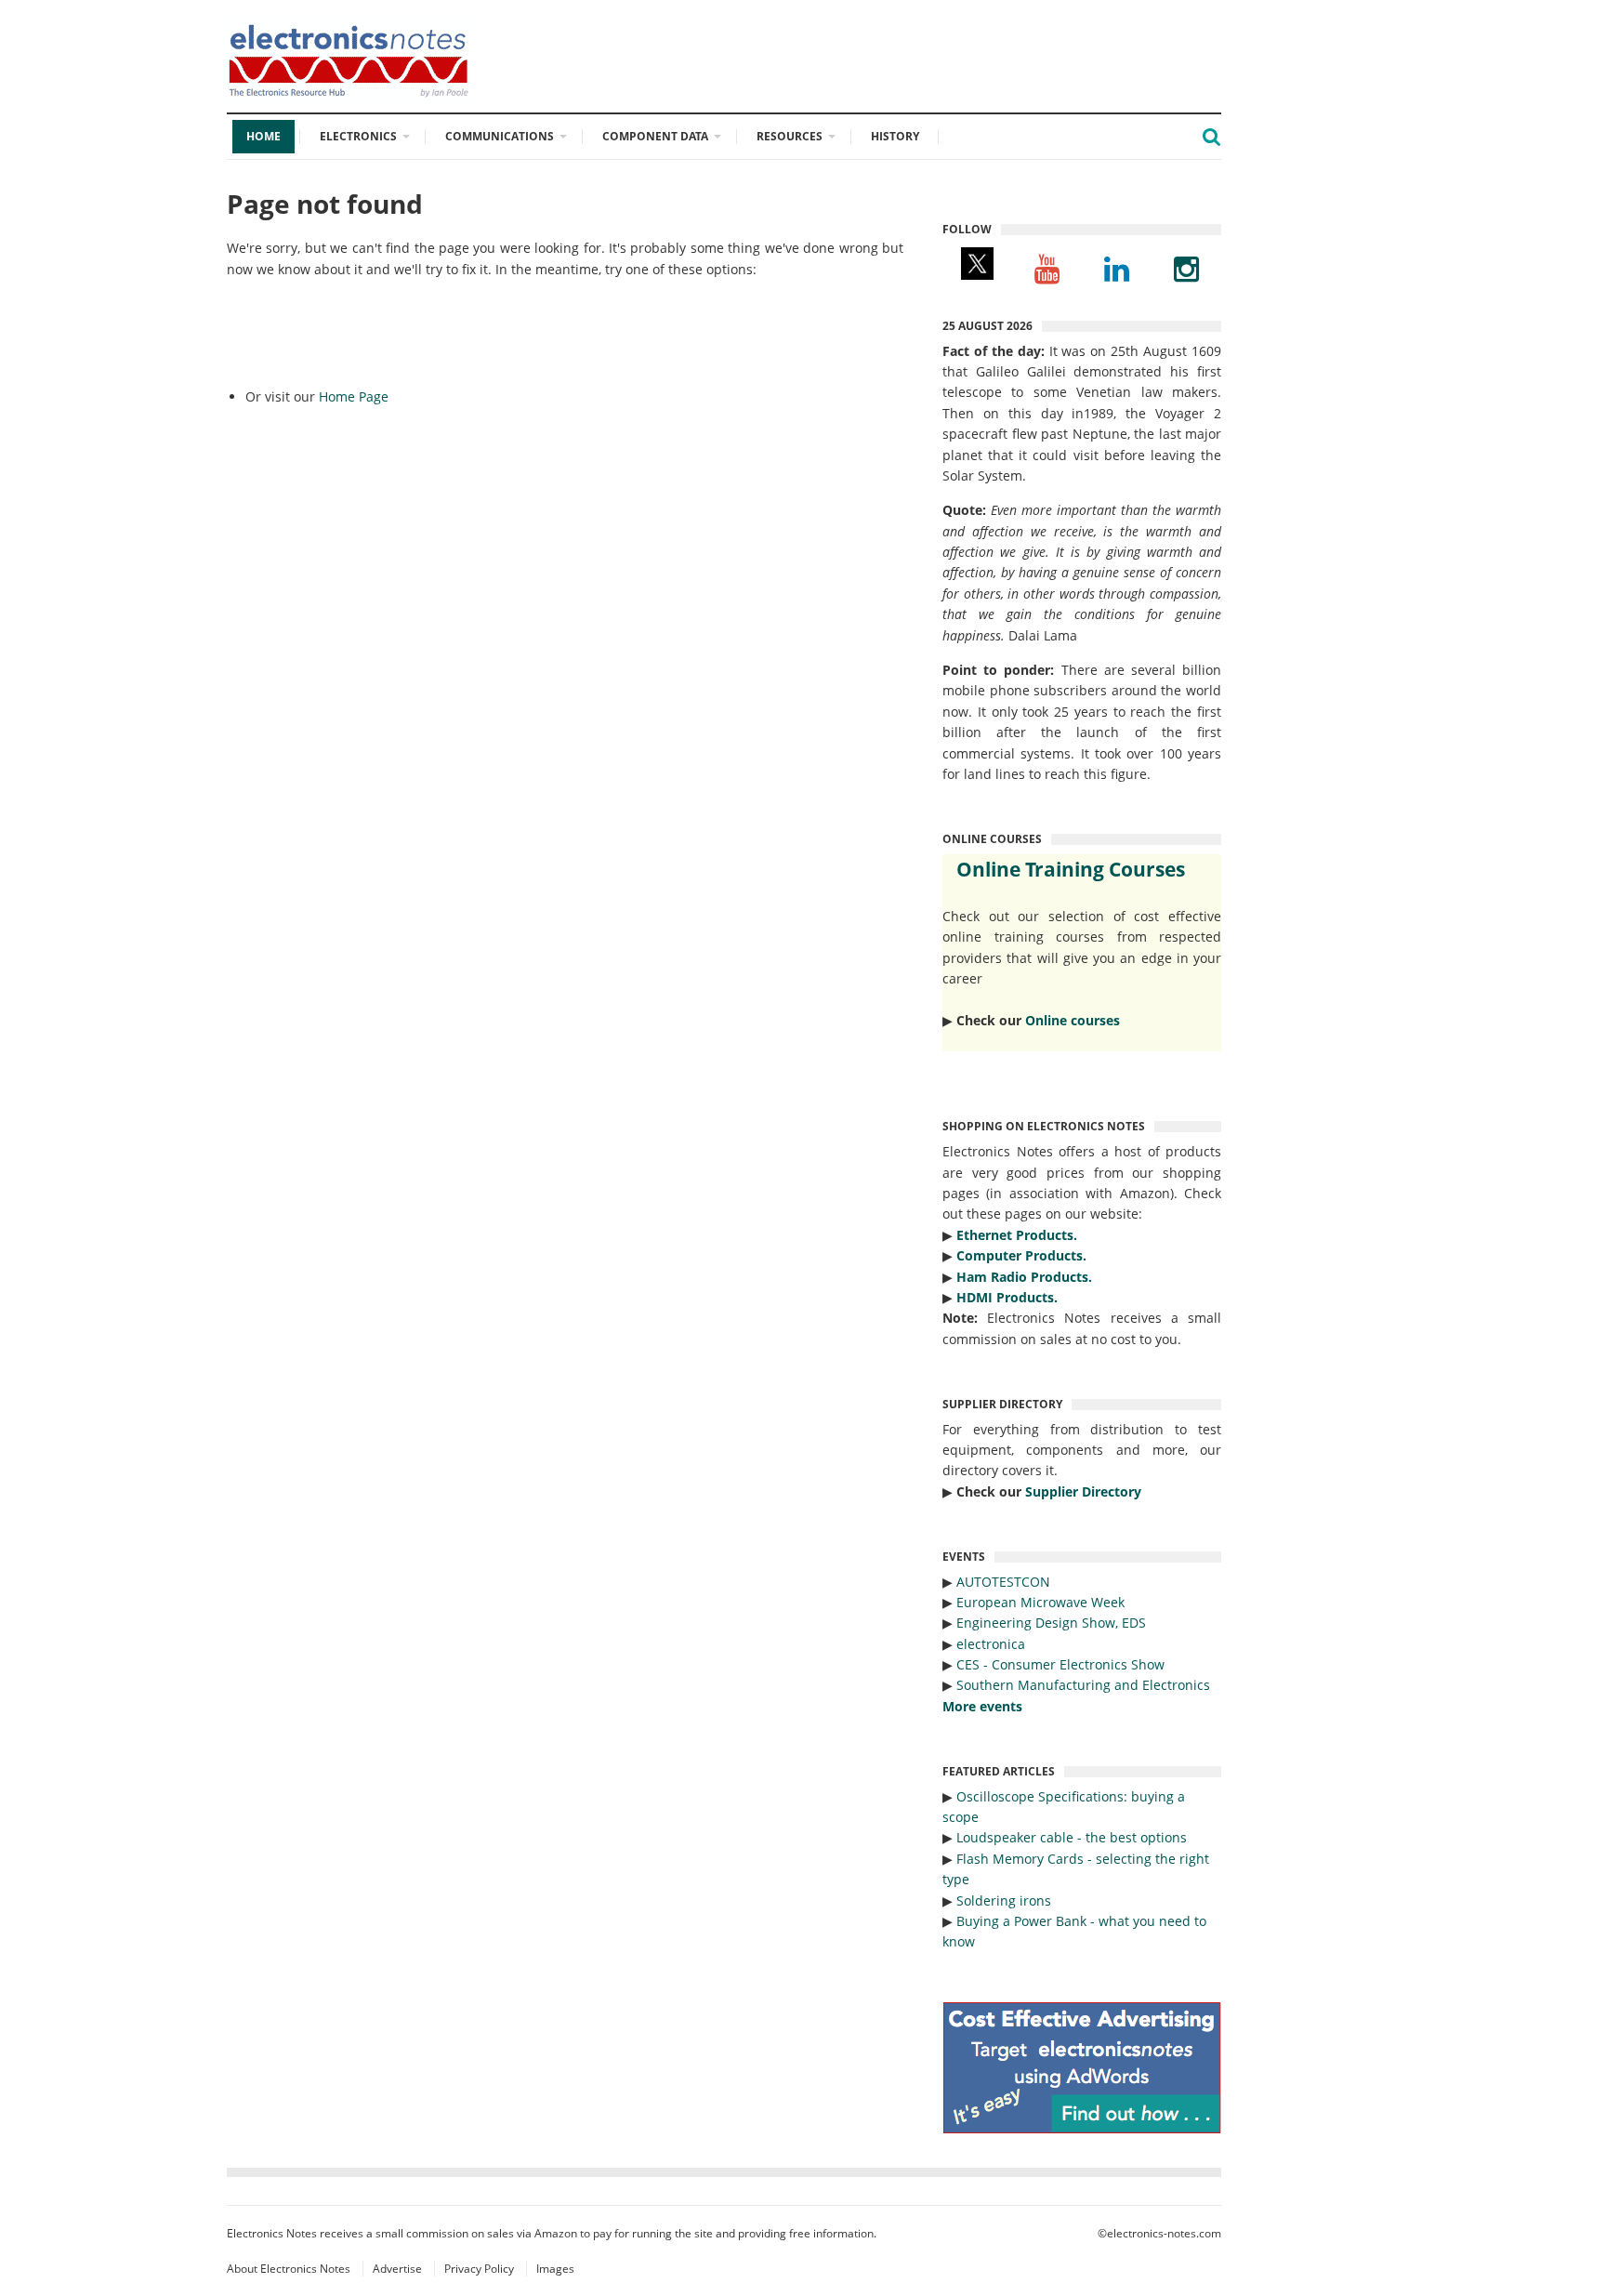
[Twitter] (977, 268)
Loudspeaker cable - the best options (1072, 1837)
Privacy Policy (479, 2269)
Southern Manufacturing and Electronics (1083, 1685)
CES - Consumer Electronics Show (1060, 1664)
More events (982, 1706)
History (895, 136)
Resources (790, 136)
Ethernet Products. (1017, 1235)
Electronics (358, 136)
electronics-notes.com (1164, 2233)
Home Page (354, 396)
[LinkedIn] (1117, 268)
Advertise (397, 2269)
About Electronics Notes (289, 2269)
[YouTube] (1047, 268)
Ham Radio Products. (1024, 1277)
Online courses (1073, 1020)
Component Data (655, 136)
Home (263, 136)
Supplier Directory (1083, 1491)
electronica (991, 1644)
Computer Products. (1021, 1255)
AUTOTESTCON (1003, 1582)
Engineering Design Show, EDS (1051, 1623)
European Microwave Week (1040, 1602)
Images (555, 2269)
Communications (500, 136)
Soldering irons (1004, 1900)
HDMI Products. (1007, 1297)
